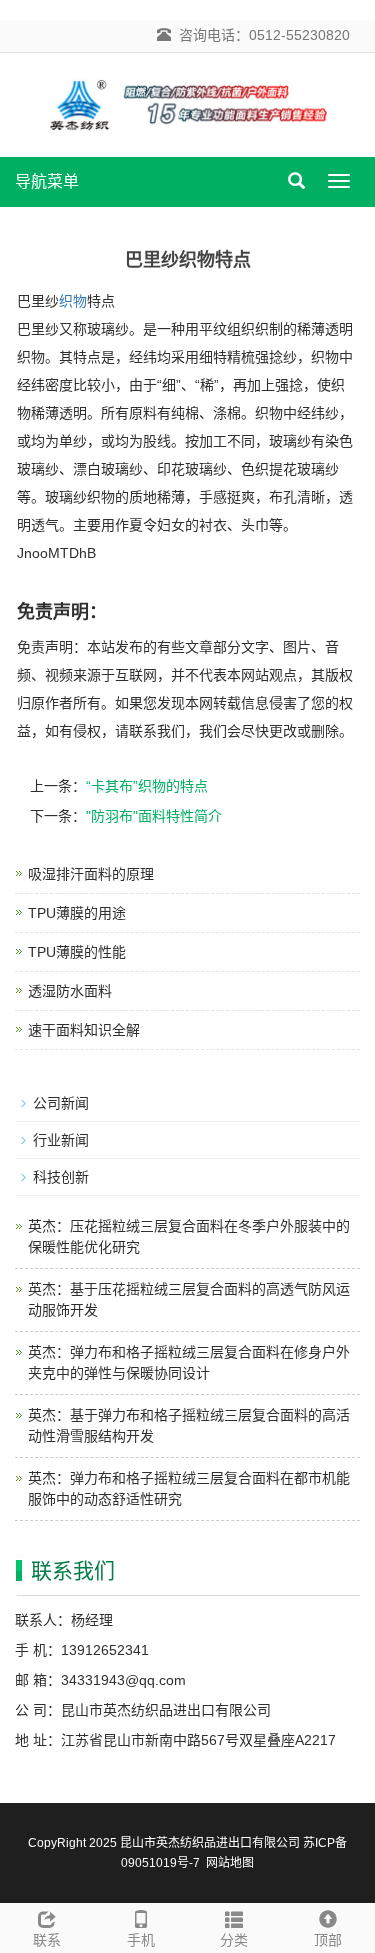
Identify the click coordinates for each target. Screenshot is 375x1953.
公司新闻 (61, 1103)
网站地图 (230, 1863)
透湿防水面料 (70, 991)
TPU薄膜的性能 (77, 952)
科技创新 (61, 1177)
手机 (141, 1940)
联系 (47, 1940)
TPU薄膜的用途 (77, 913)
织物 (73, 301)
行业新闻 (61, 1140)
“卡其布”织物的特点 (147, 786)
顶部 (328, 1940)
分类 (234, 1940)
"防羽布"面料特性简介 (154, 816)
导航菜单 (47, 181)
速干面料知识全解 (84, 1030)
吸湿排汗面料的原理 (91, 874)
